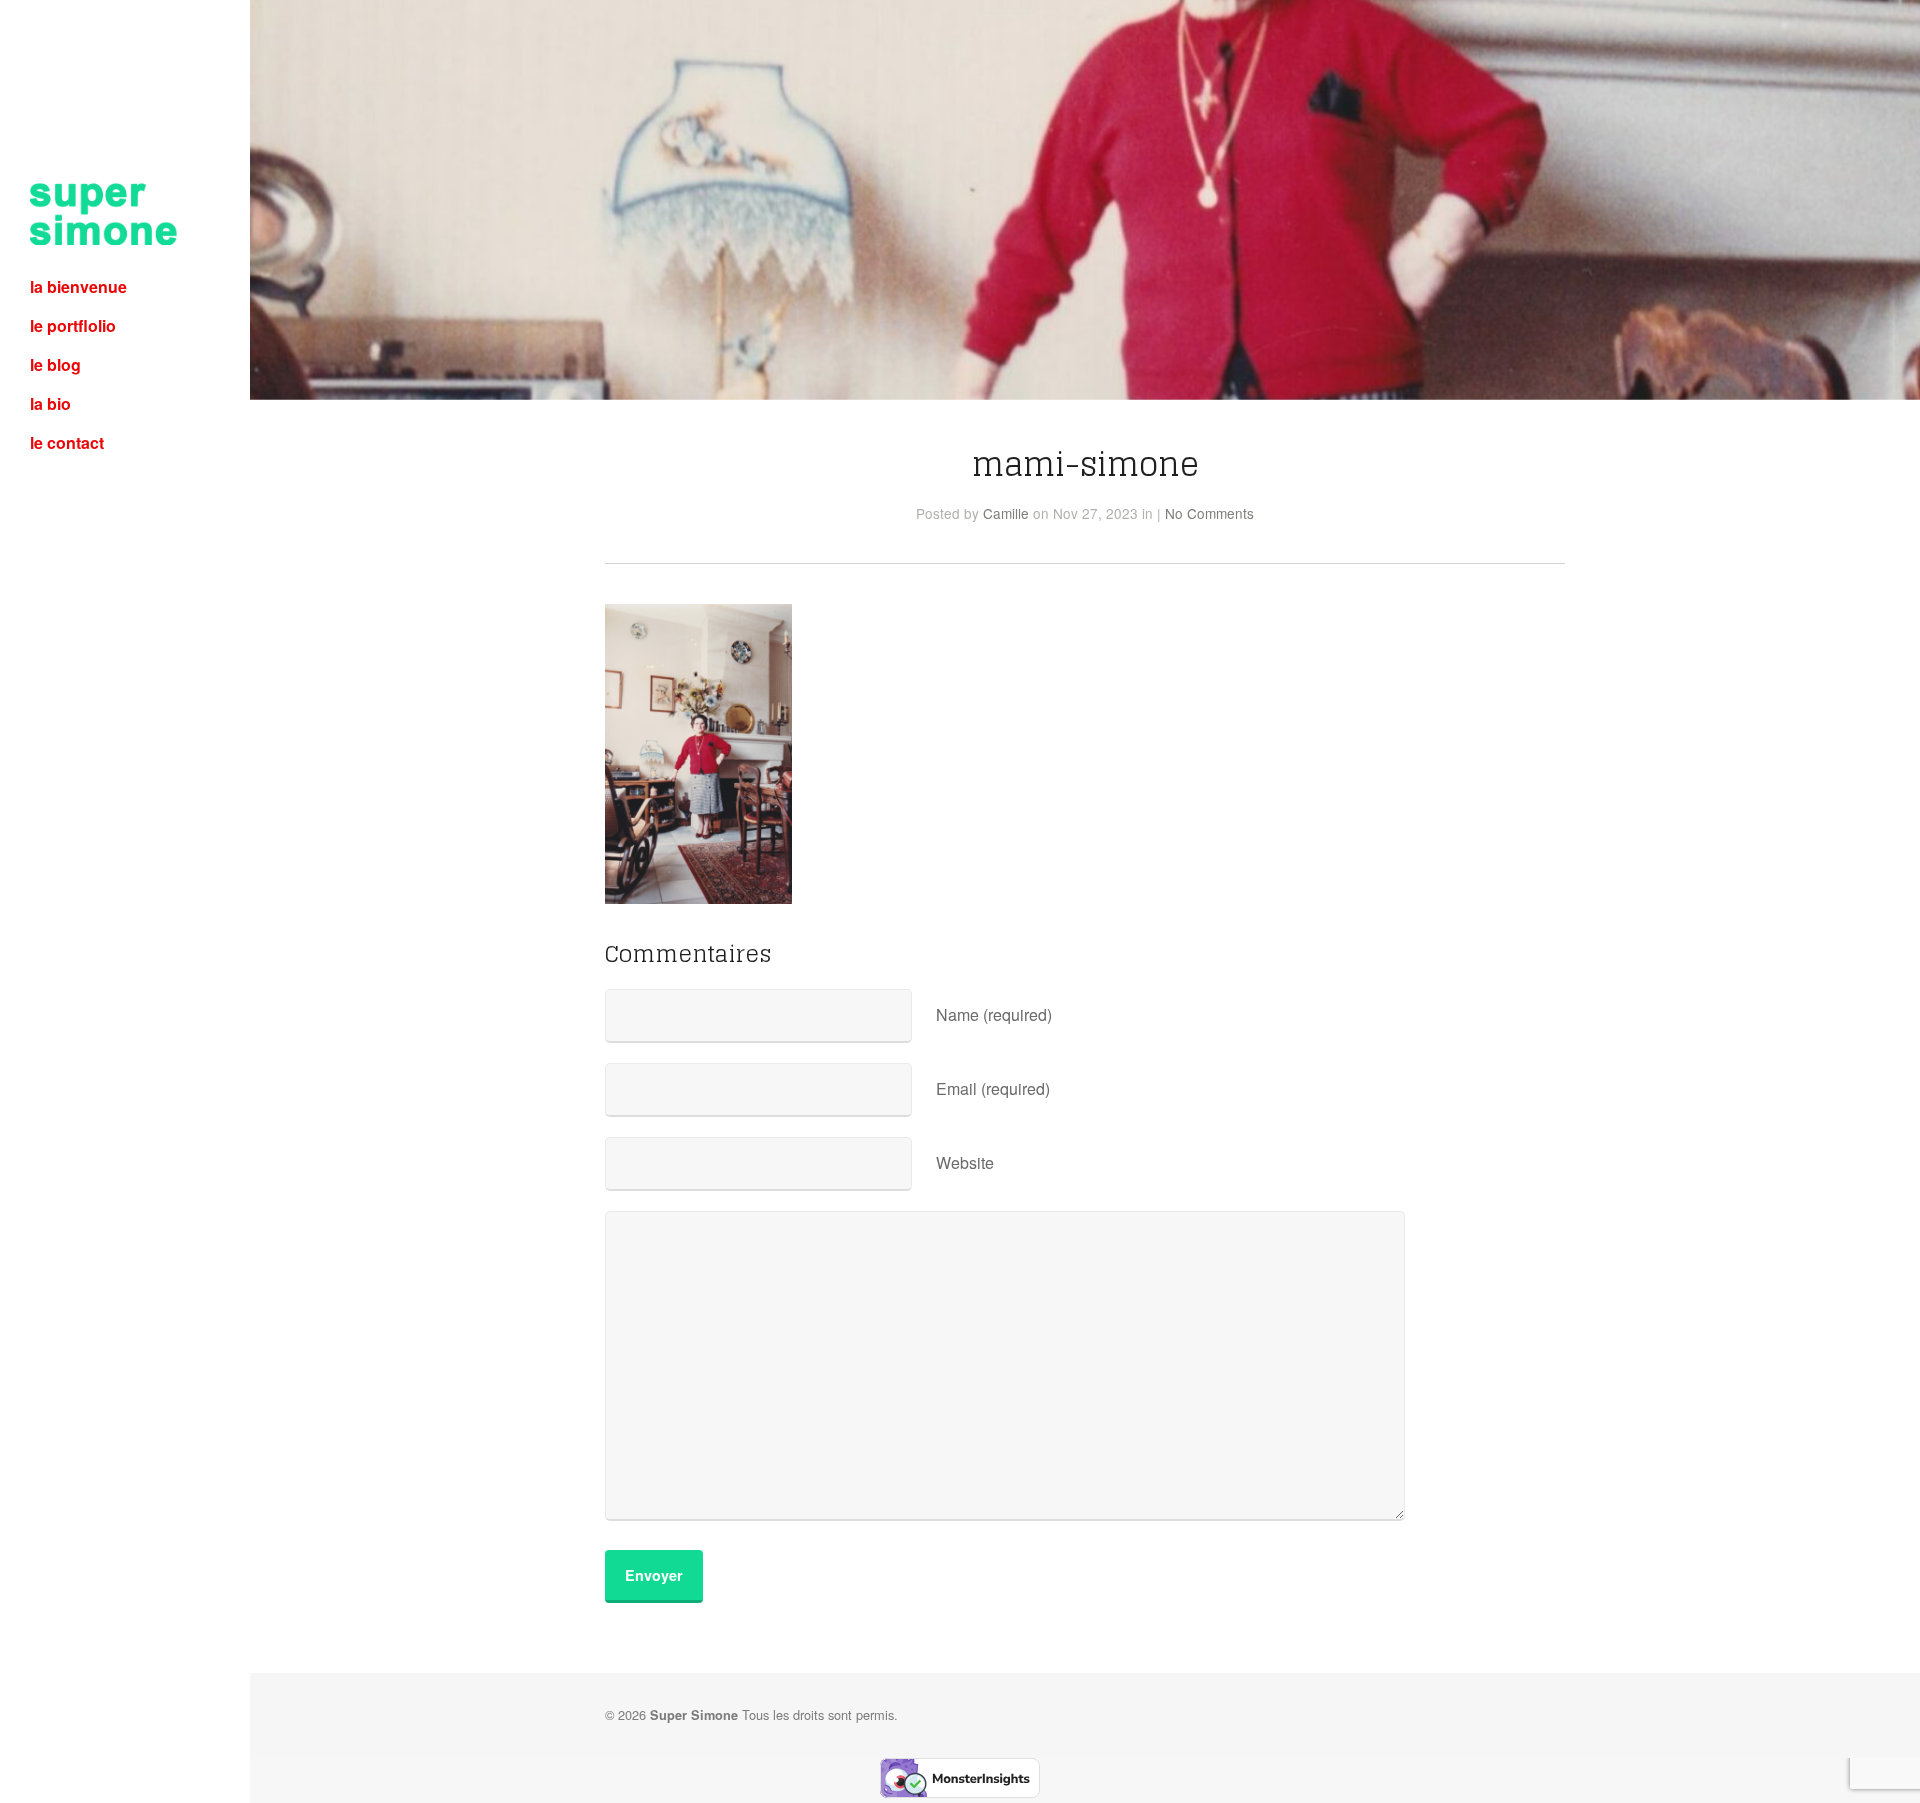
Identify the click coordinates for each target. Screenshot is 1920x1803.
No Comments (1209, 513)
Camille (1006, 513)
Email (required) (993, 1088)
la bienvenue (78, 286)
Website (965, 1162)
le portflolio (73, 325)
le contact (67, 442)
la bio (50, 403)
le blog (55, 364)
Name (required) (994, 1014)
